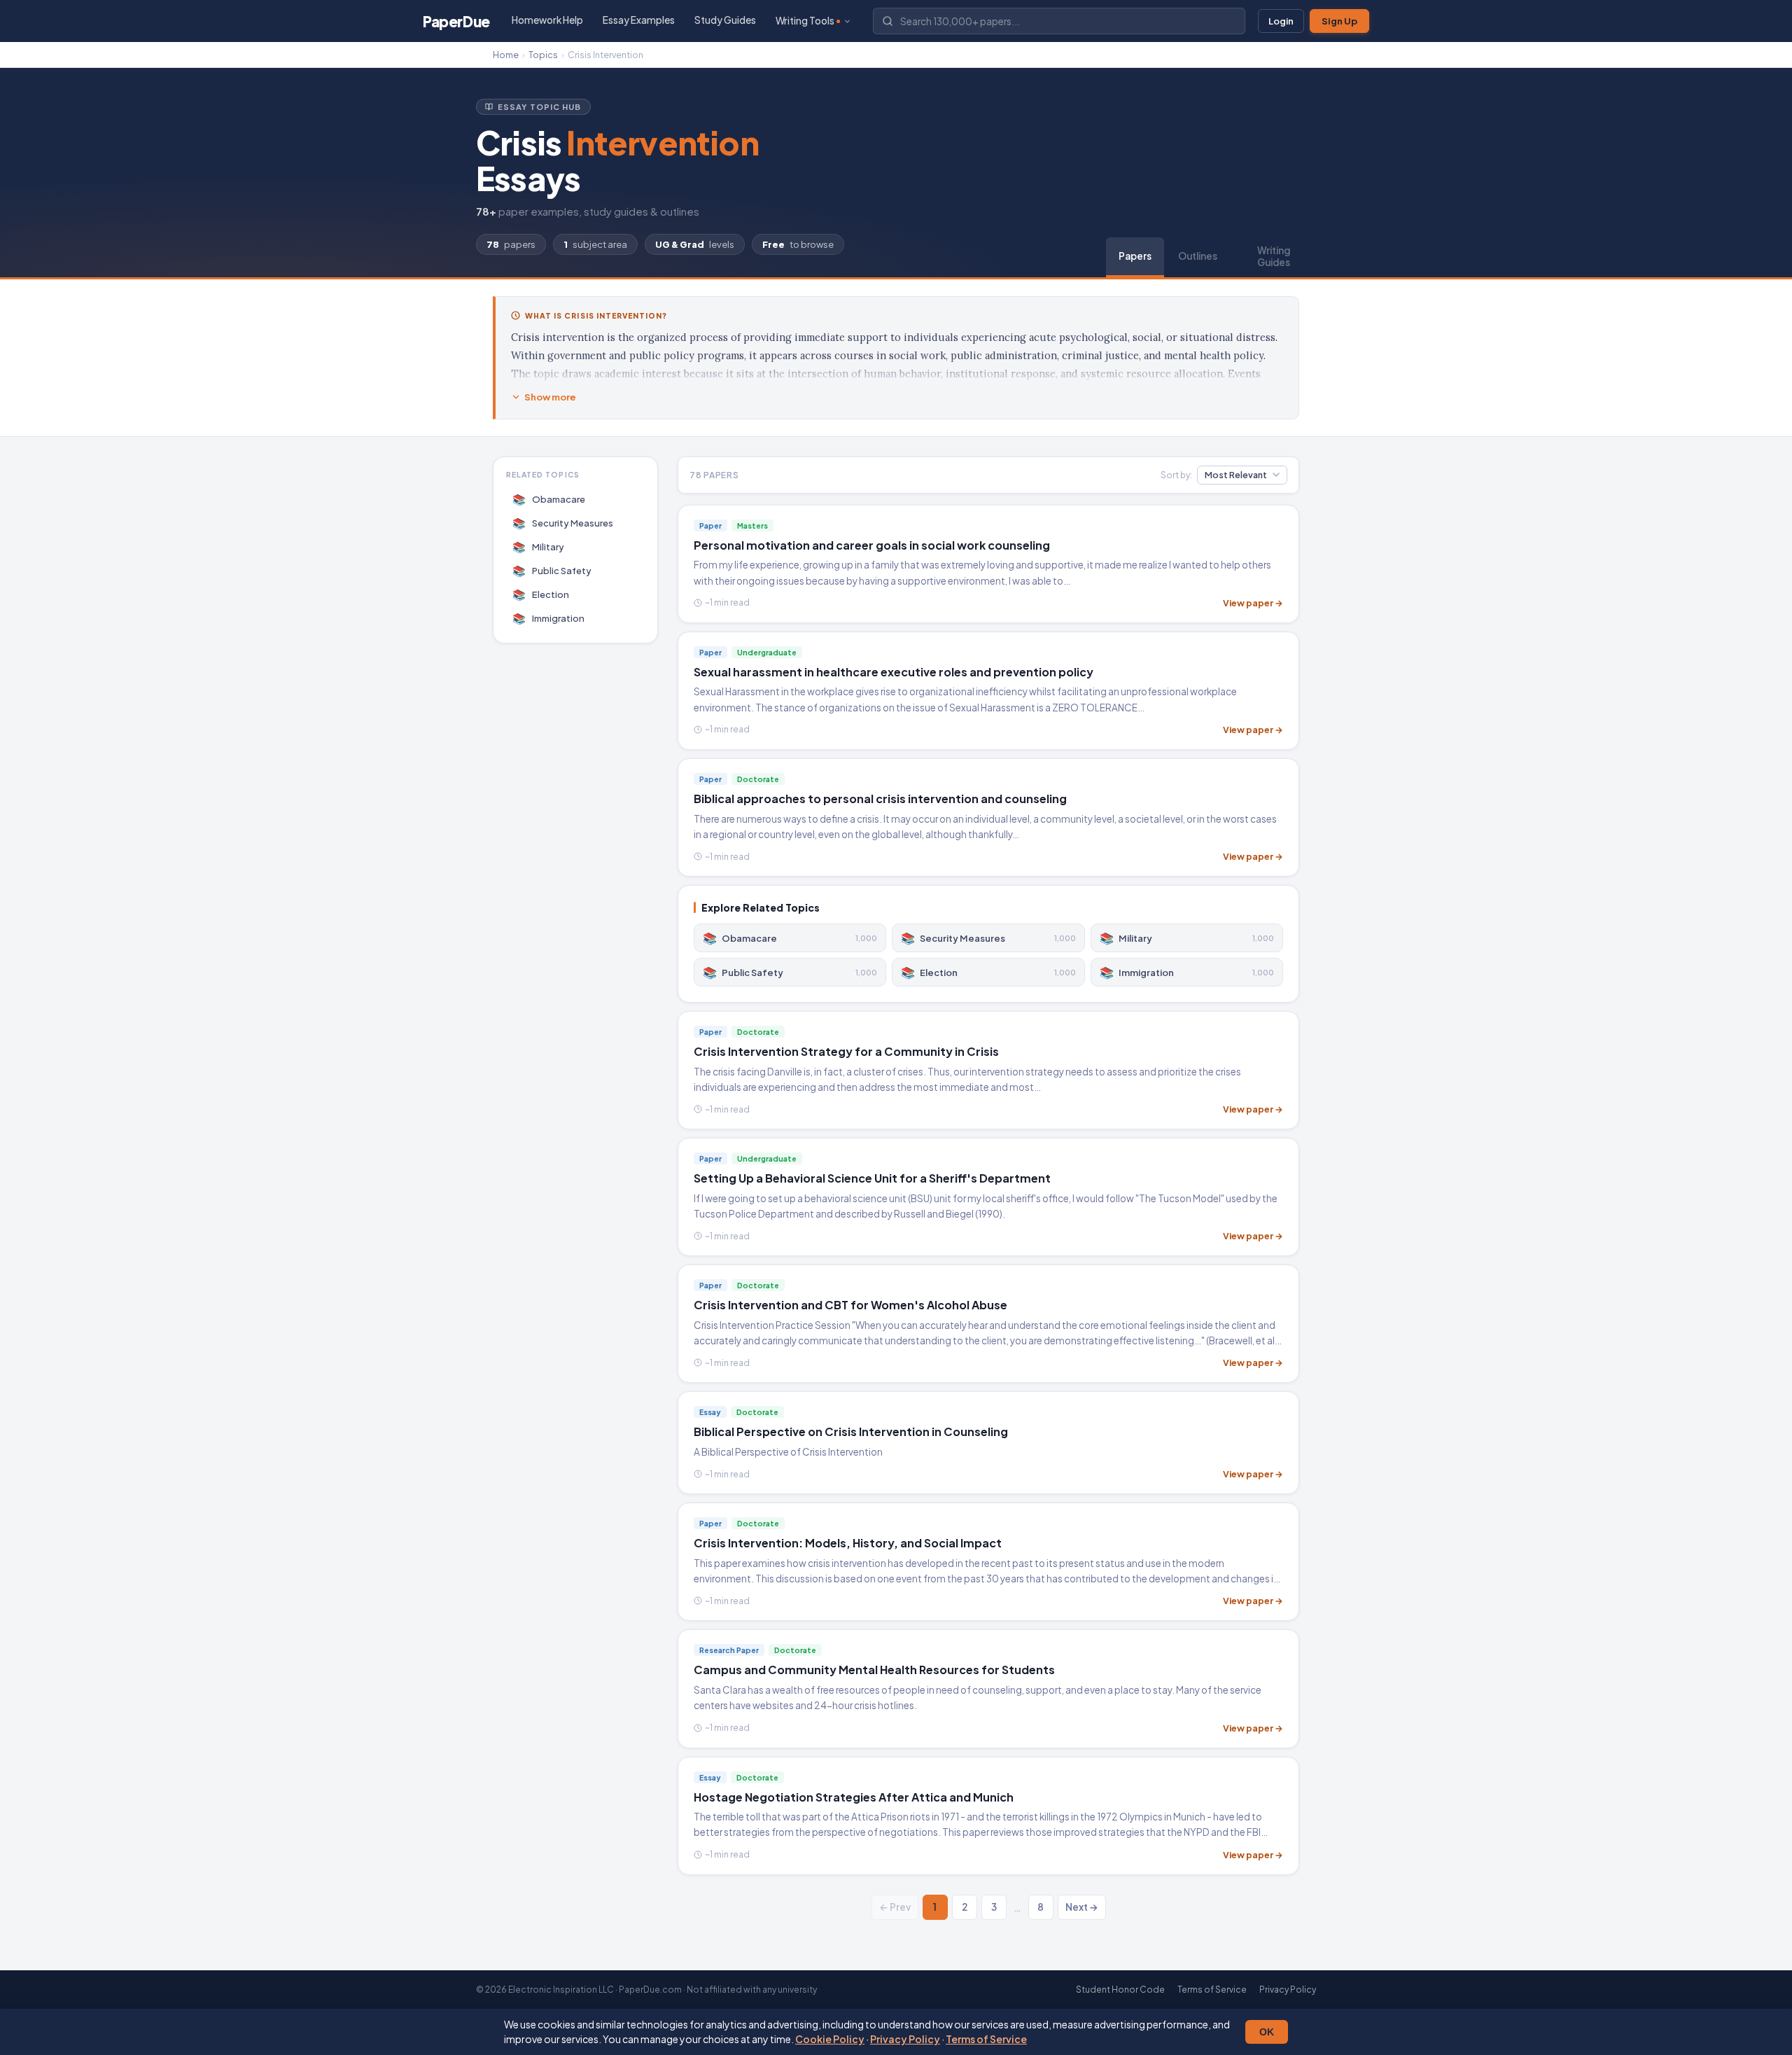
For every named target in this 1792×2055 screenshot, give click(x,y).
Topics (543, 55)
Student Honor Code (1120, 1990)
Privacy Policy (905, 2039)
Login (1281, 21)
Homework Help (547, 20)
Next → (1082, 1907)
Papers (1135, 256)
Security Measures (563, 523)
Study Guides (725, 20)
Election (541, 594)
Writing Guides (1274, 256)
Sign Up (1339, 21)
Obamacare (549, 499)
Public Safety (552, 570)
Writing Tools (805, 21)
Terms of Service (986, 2039)
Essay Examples (639, 20)
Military (539, 546)
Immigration (549, 618)
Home (506, 55)
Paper (456, 21)
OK (1267, 2032)
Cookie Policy (830, 2039)
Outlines (1198, 256)
